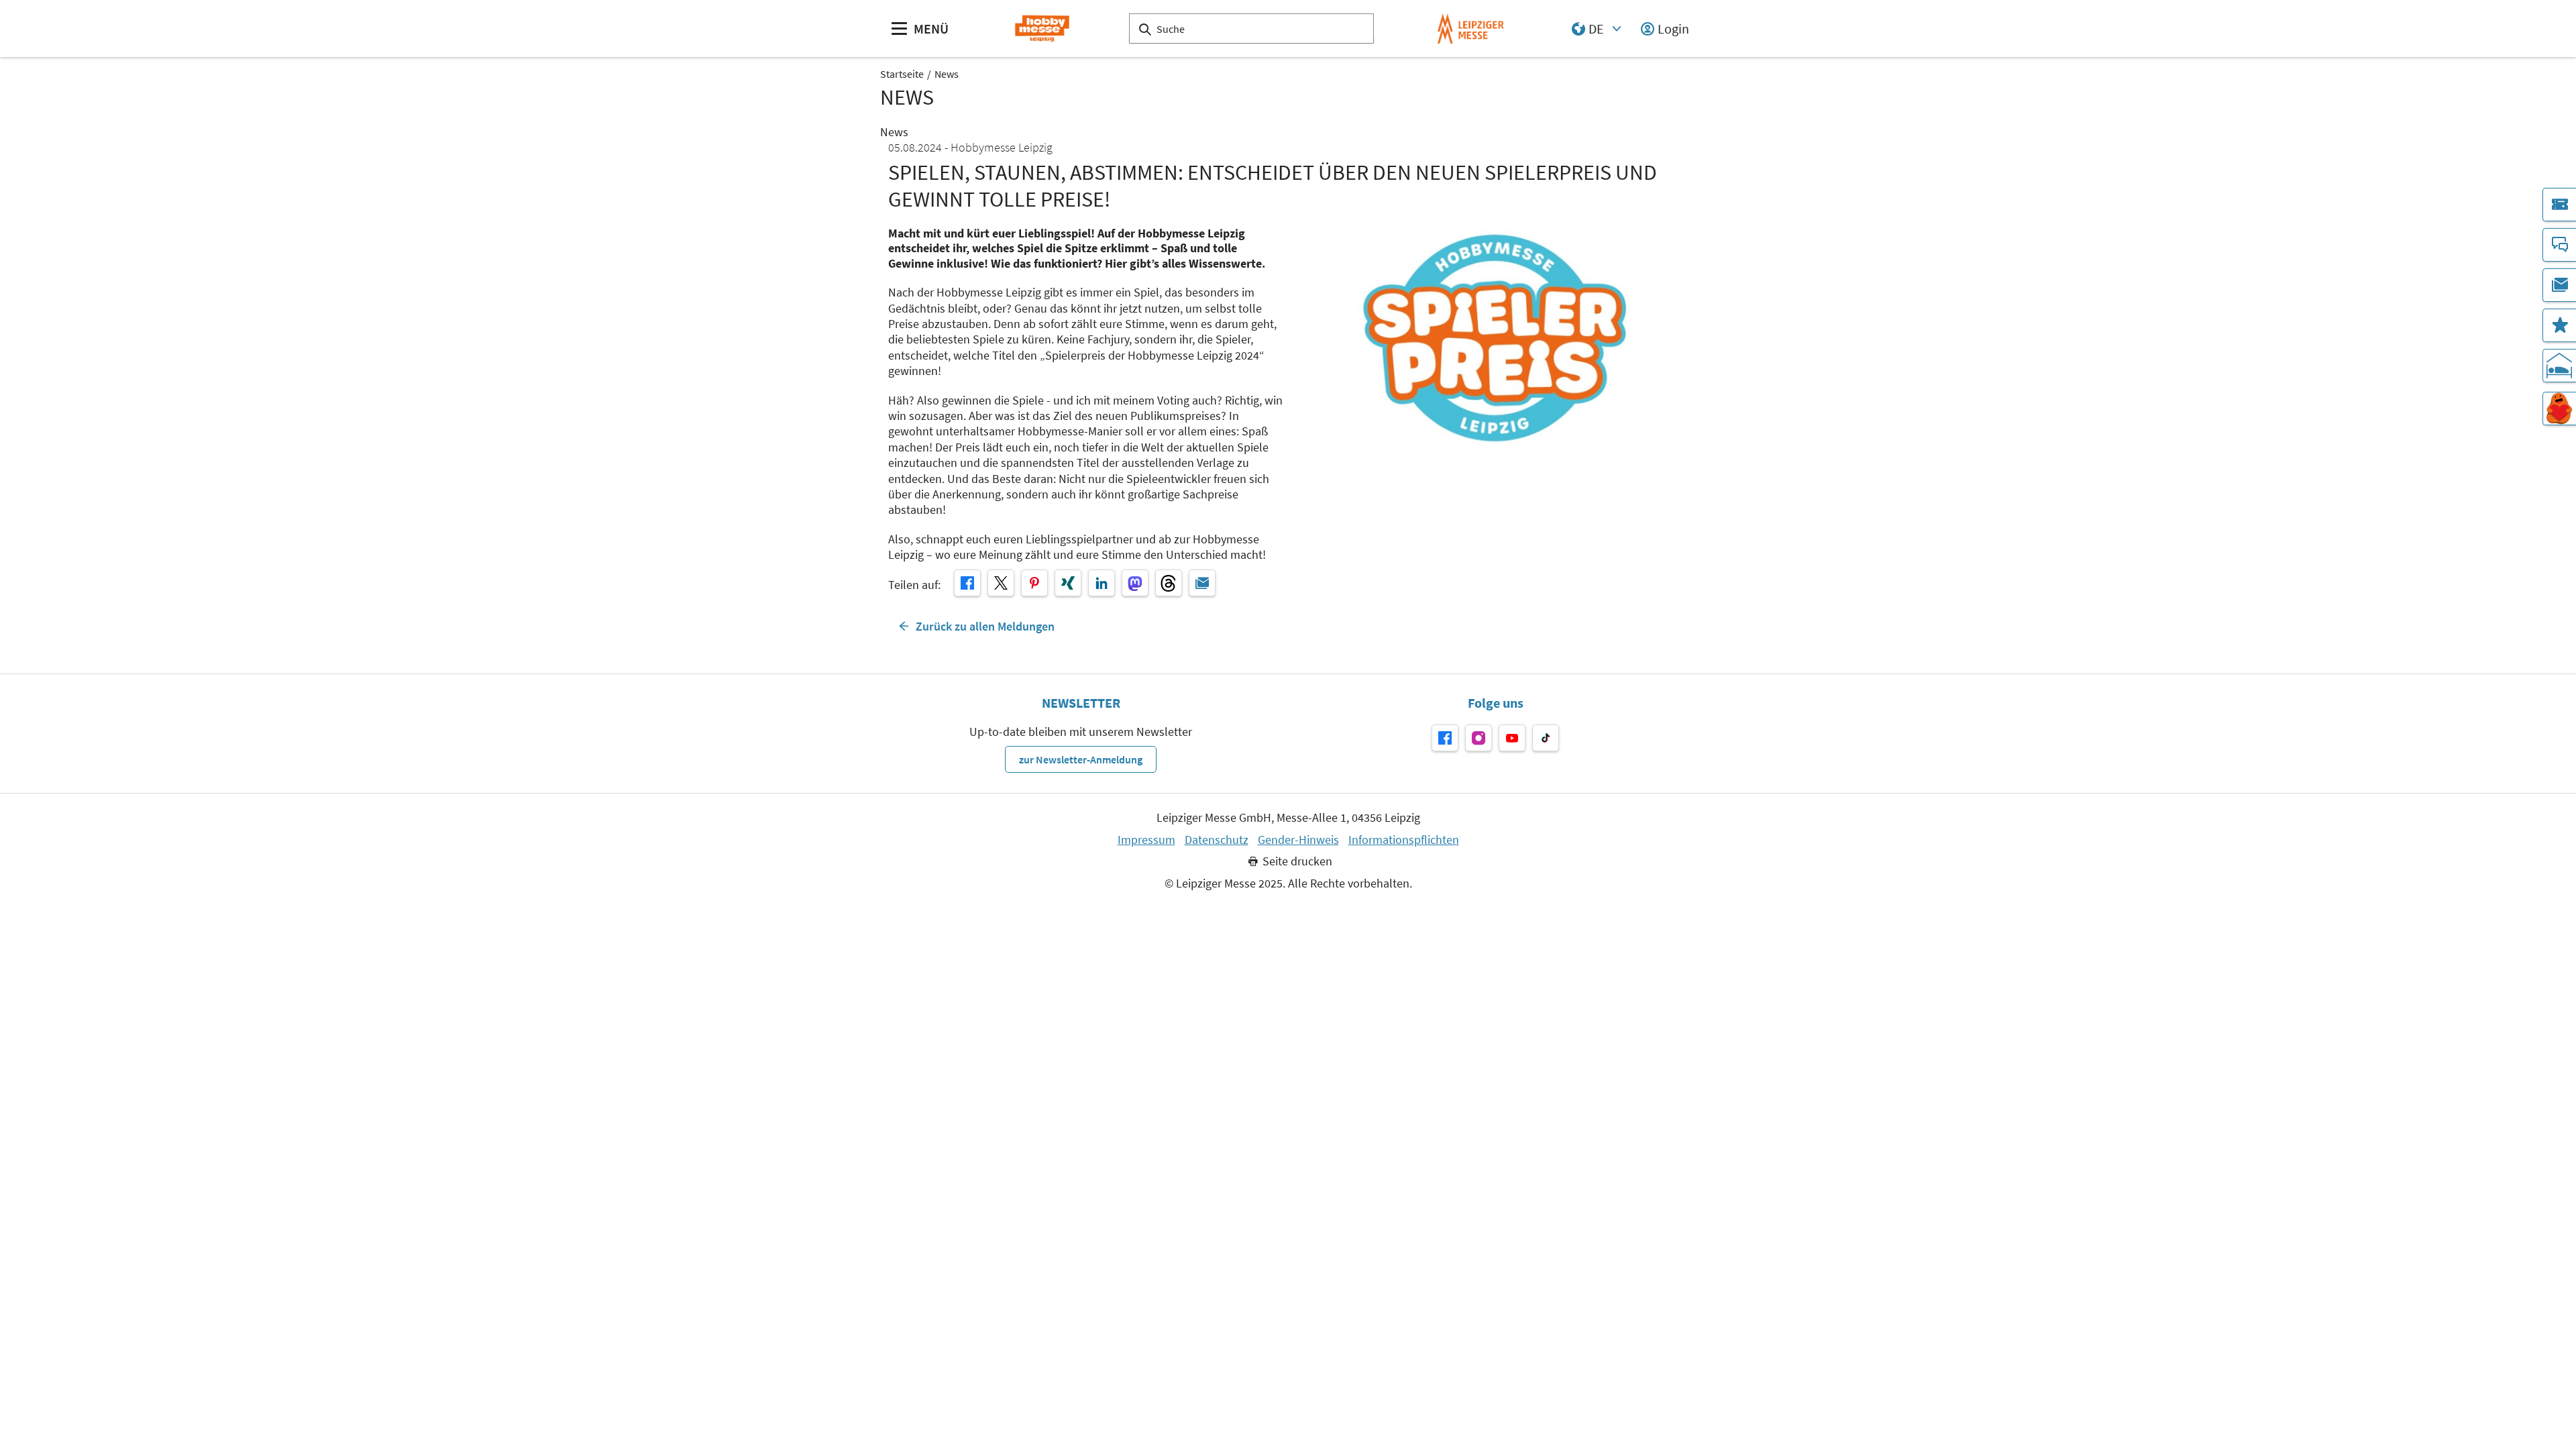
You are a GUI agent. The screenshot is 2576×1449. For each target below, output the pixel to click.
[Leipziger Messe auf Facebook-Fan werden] (1445, 738)
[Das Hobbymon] (2559, 409)
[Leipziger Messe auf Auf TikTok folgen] (1546, 738)
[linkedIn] (1102, 583)
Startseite (902, 74)
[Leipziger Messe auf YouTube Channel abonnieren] (1512, 738)
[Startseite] (1042, 29)
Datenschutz (1217, 840)
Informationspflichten (1404, 840)
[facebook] (967, 583)
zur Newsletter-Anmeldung (1081, 759)
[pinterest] (1034, 583)
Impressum (1146, 840)
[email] (1202, 583)
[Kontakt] (2559, 245)
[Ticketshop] (2559, 205)
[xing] (1068, 583)
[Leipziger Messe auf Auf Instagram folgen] (1479, 738)
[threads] (1169, 583)
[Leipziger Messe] (1471, 29)
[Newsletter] (2559, 285)
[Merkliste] (2559, 325)
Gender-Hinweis (1298, 840)
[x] (1001, 583)
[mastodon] (1135, 583)
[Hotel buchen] (2559, 366)
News (947, 74)
